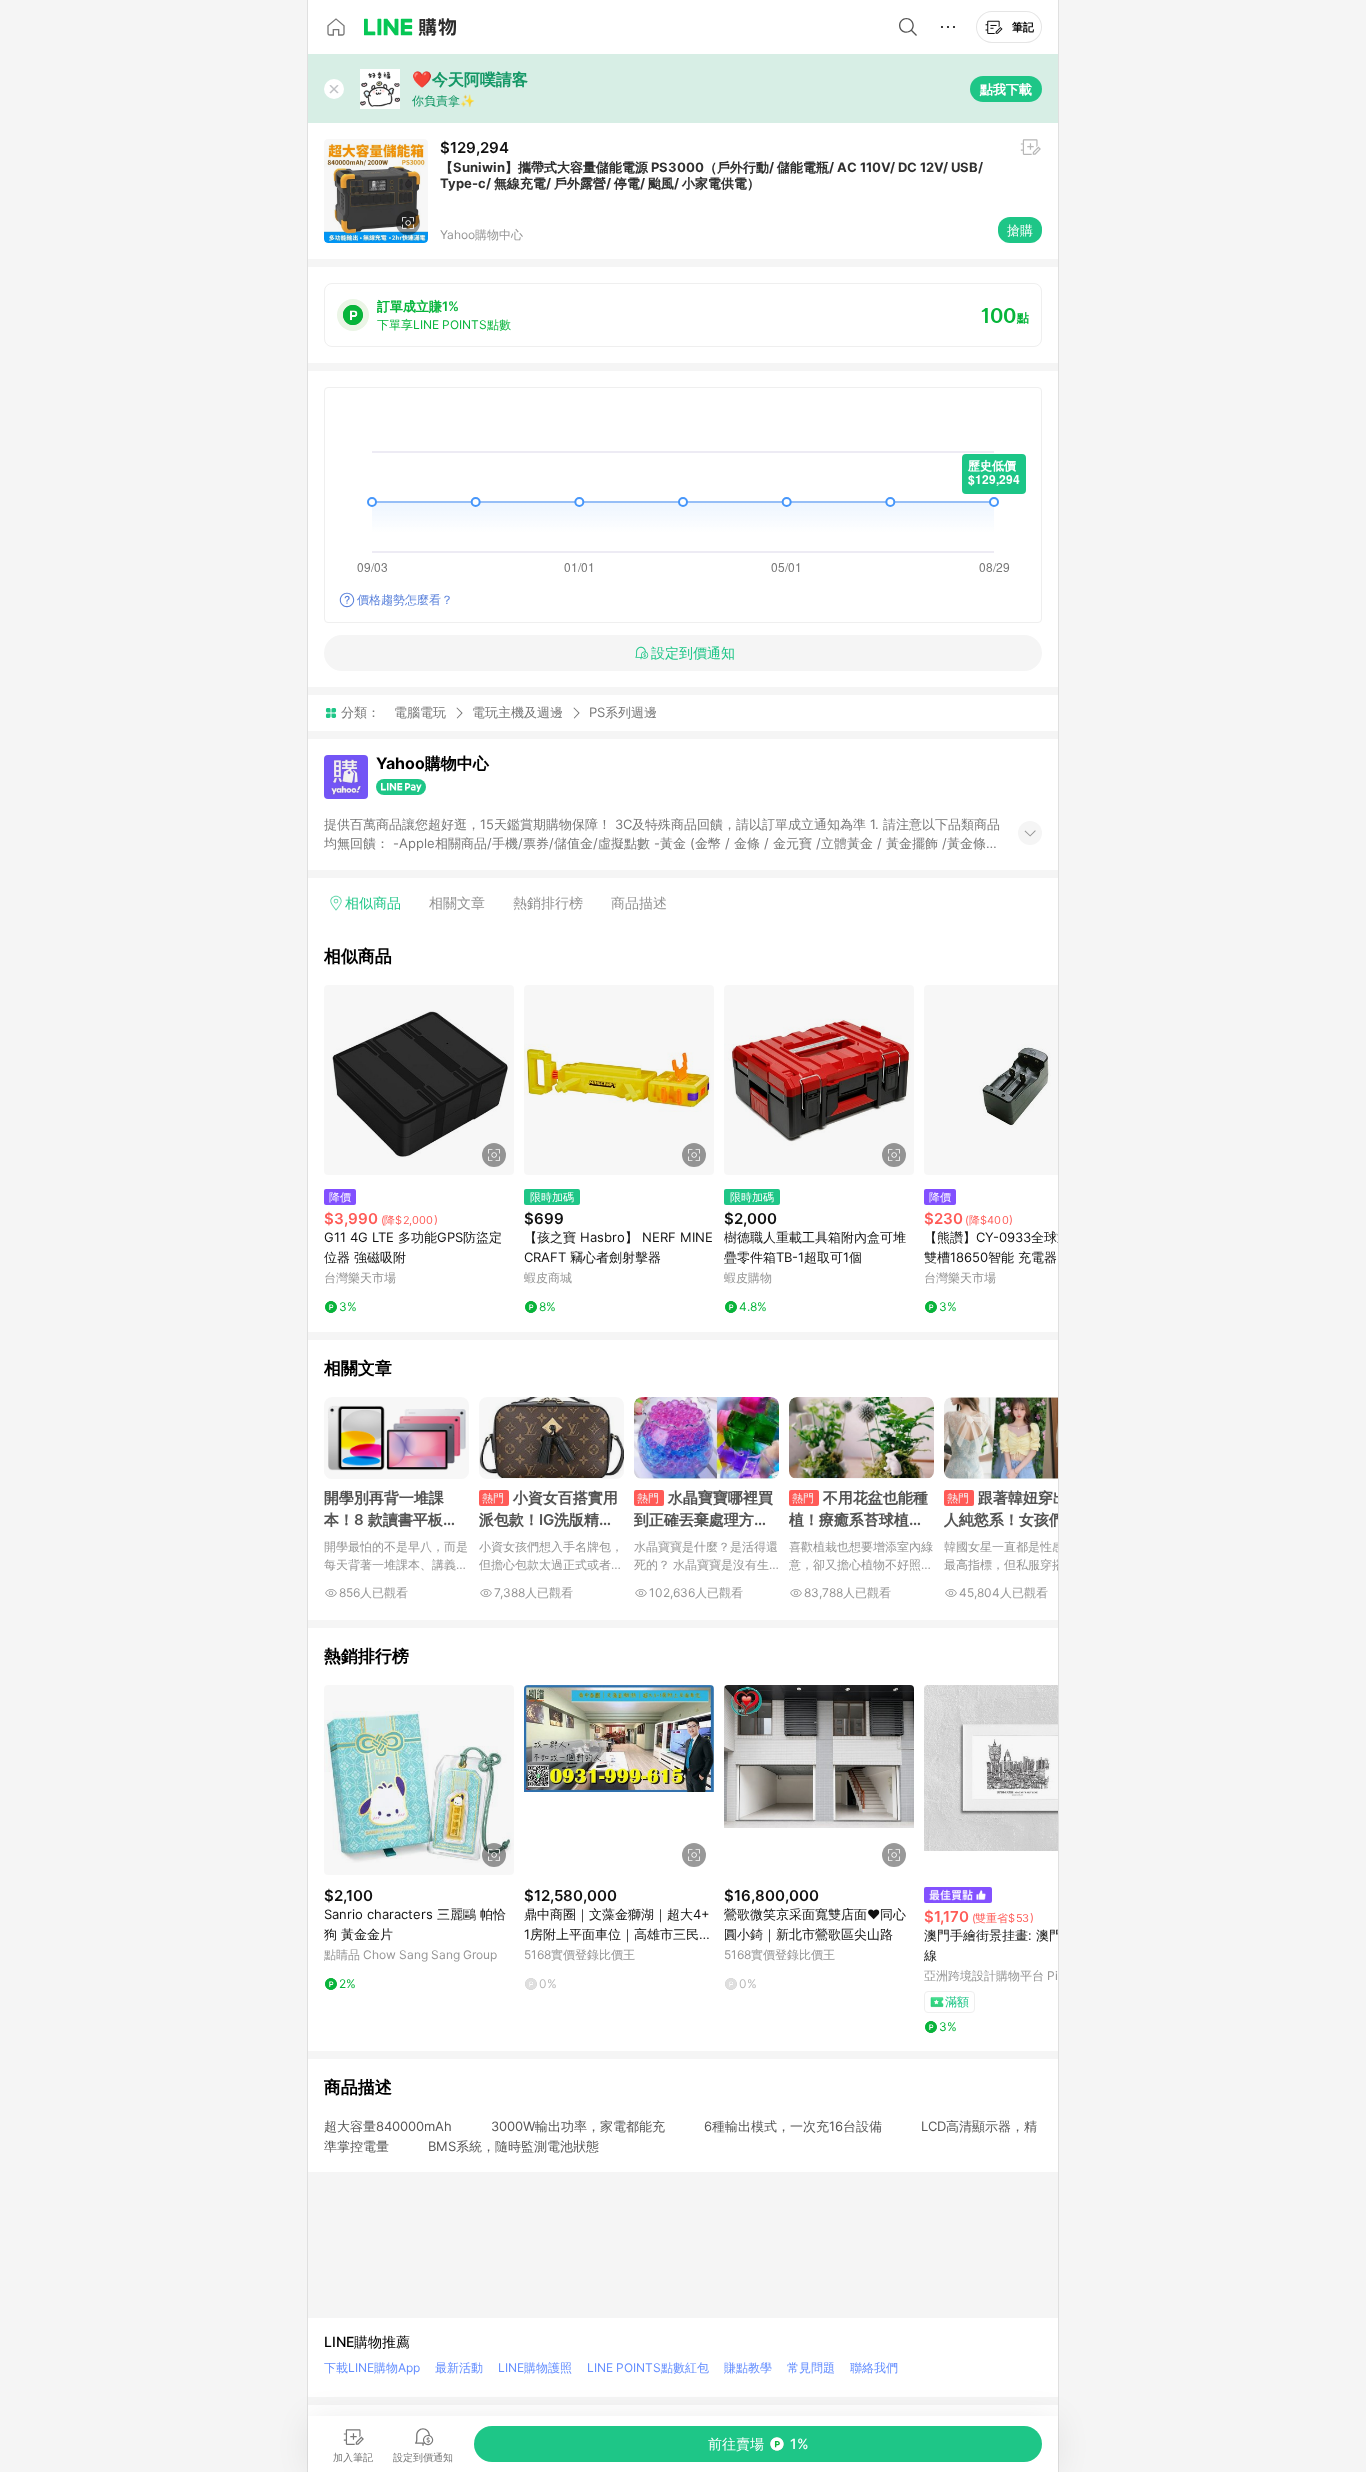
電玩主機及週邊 (517, 712)
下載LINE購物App (372, 2367)
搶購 (1020, 230)
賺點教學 (748, 2367)
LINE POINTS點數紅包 (648, 2367)
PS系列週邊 (623, 712)
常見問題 (811, 2367)
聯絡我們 (874, 2367)
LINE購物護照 (535, 2367)
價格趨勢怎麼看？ (405, 599)
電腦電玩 (420, 712)
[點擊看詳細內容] (419, 1080)
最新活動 (459, 2367)
